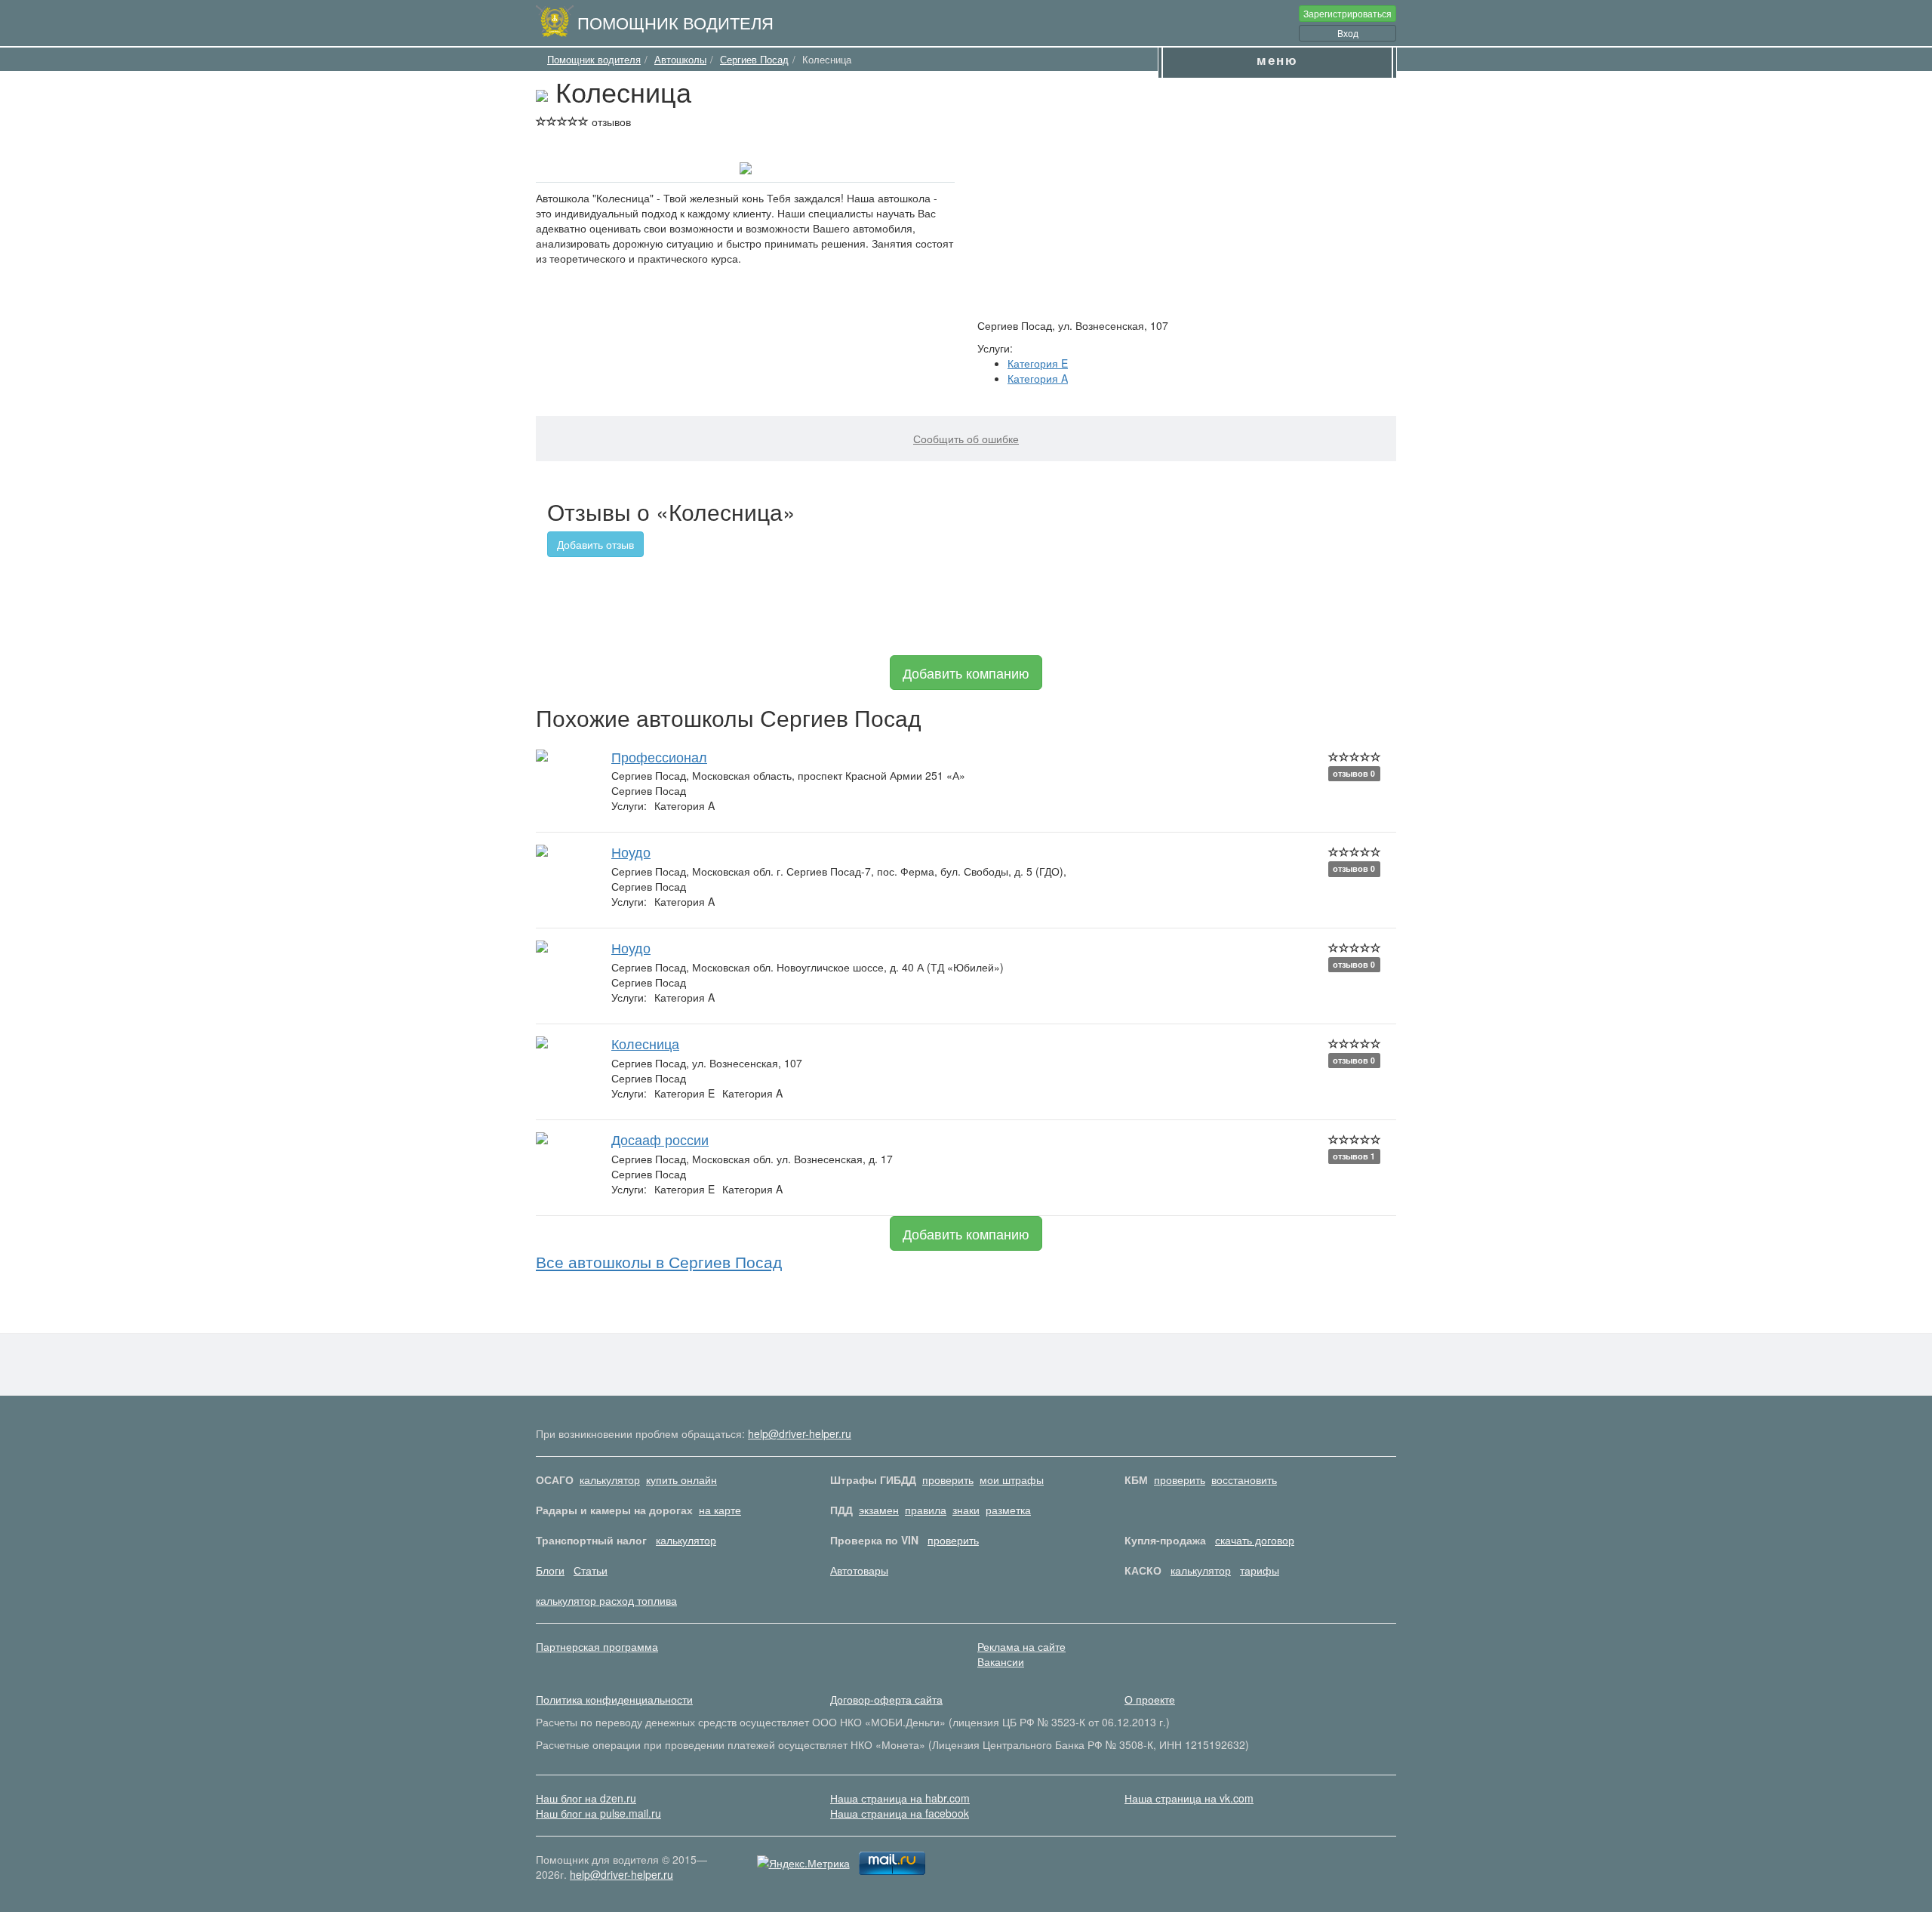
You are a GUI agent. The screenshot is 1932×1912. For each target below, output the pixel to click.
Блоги (550, 1570)
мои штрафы (1012, 1479)
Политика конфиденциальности (614, 1699)
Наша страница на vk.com (1189, 1798)
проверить (948, 1479)
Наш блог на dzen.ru (586, 1798)
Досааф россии (660, 1139)
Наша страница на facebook (900, 1813)
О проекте (1150, 1699)
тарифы (1260, 1570)
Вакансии (1001, 1661)
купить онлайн (681, 1479)
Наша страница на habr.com (900, 1798)
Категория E (1038, 363)
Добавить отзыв (595, 544)
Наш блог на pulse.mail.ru (598, 1813)
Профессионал (659, 756)
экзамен (879, 1510)
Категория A (1038, 378)
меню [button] (1277, 60)
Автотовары (859, 1570)
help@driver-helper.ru (800, 1433)
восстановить (1244, 1479)
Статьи (591, 1570)
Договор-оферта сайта (886, 1699)
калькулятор (610, 1479)
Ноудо (631, 851)
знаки (966, 1510)
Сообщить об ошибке (966, 439)
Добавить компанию (966, 673)
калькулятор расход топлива (606, 1600)
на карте (720, 1510)
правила (926, 1510)
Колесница (645, 1043)
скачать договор (1255, 1540)
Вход (1348, 33)
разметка (1008, 1510)
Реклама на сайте (1021, 1646)
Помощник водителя (675, 22)
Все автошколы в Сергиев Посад (659, 1261)
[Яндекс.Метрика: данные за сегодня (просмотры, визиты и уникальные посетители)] (803, 1863)
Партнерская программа (597, 1646)
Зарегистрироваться (1347, 13)
